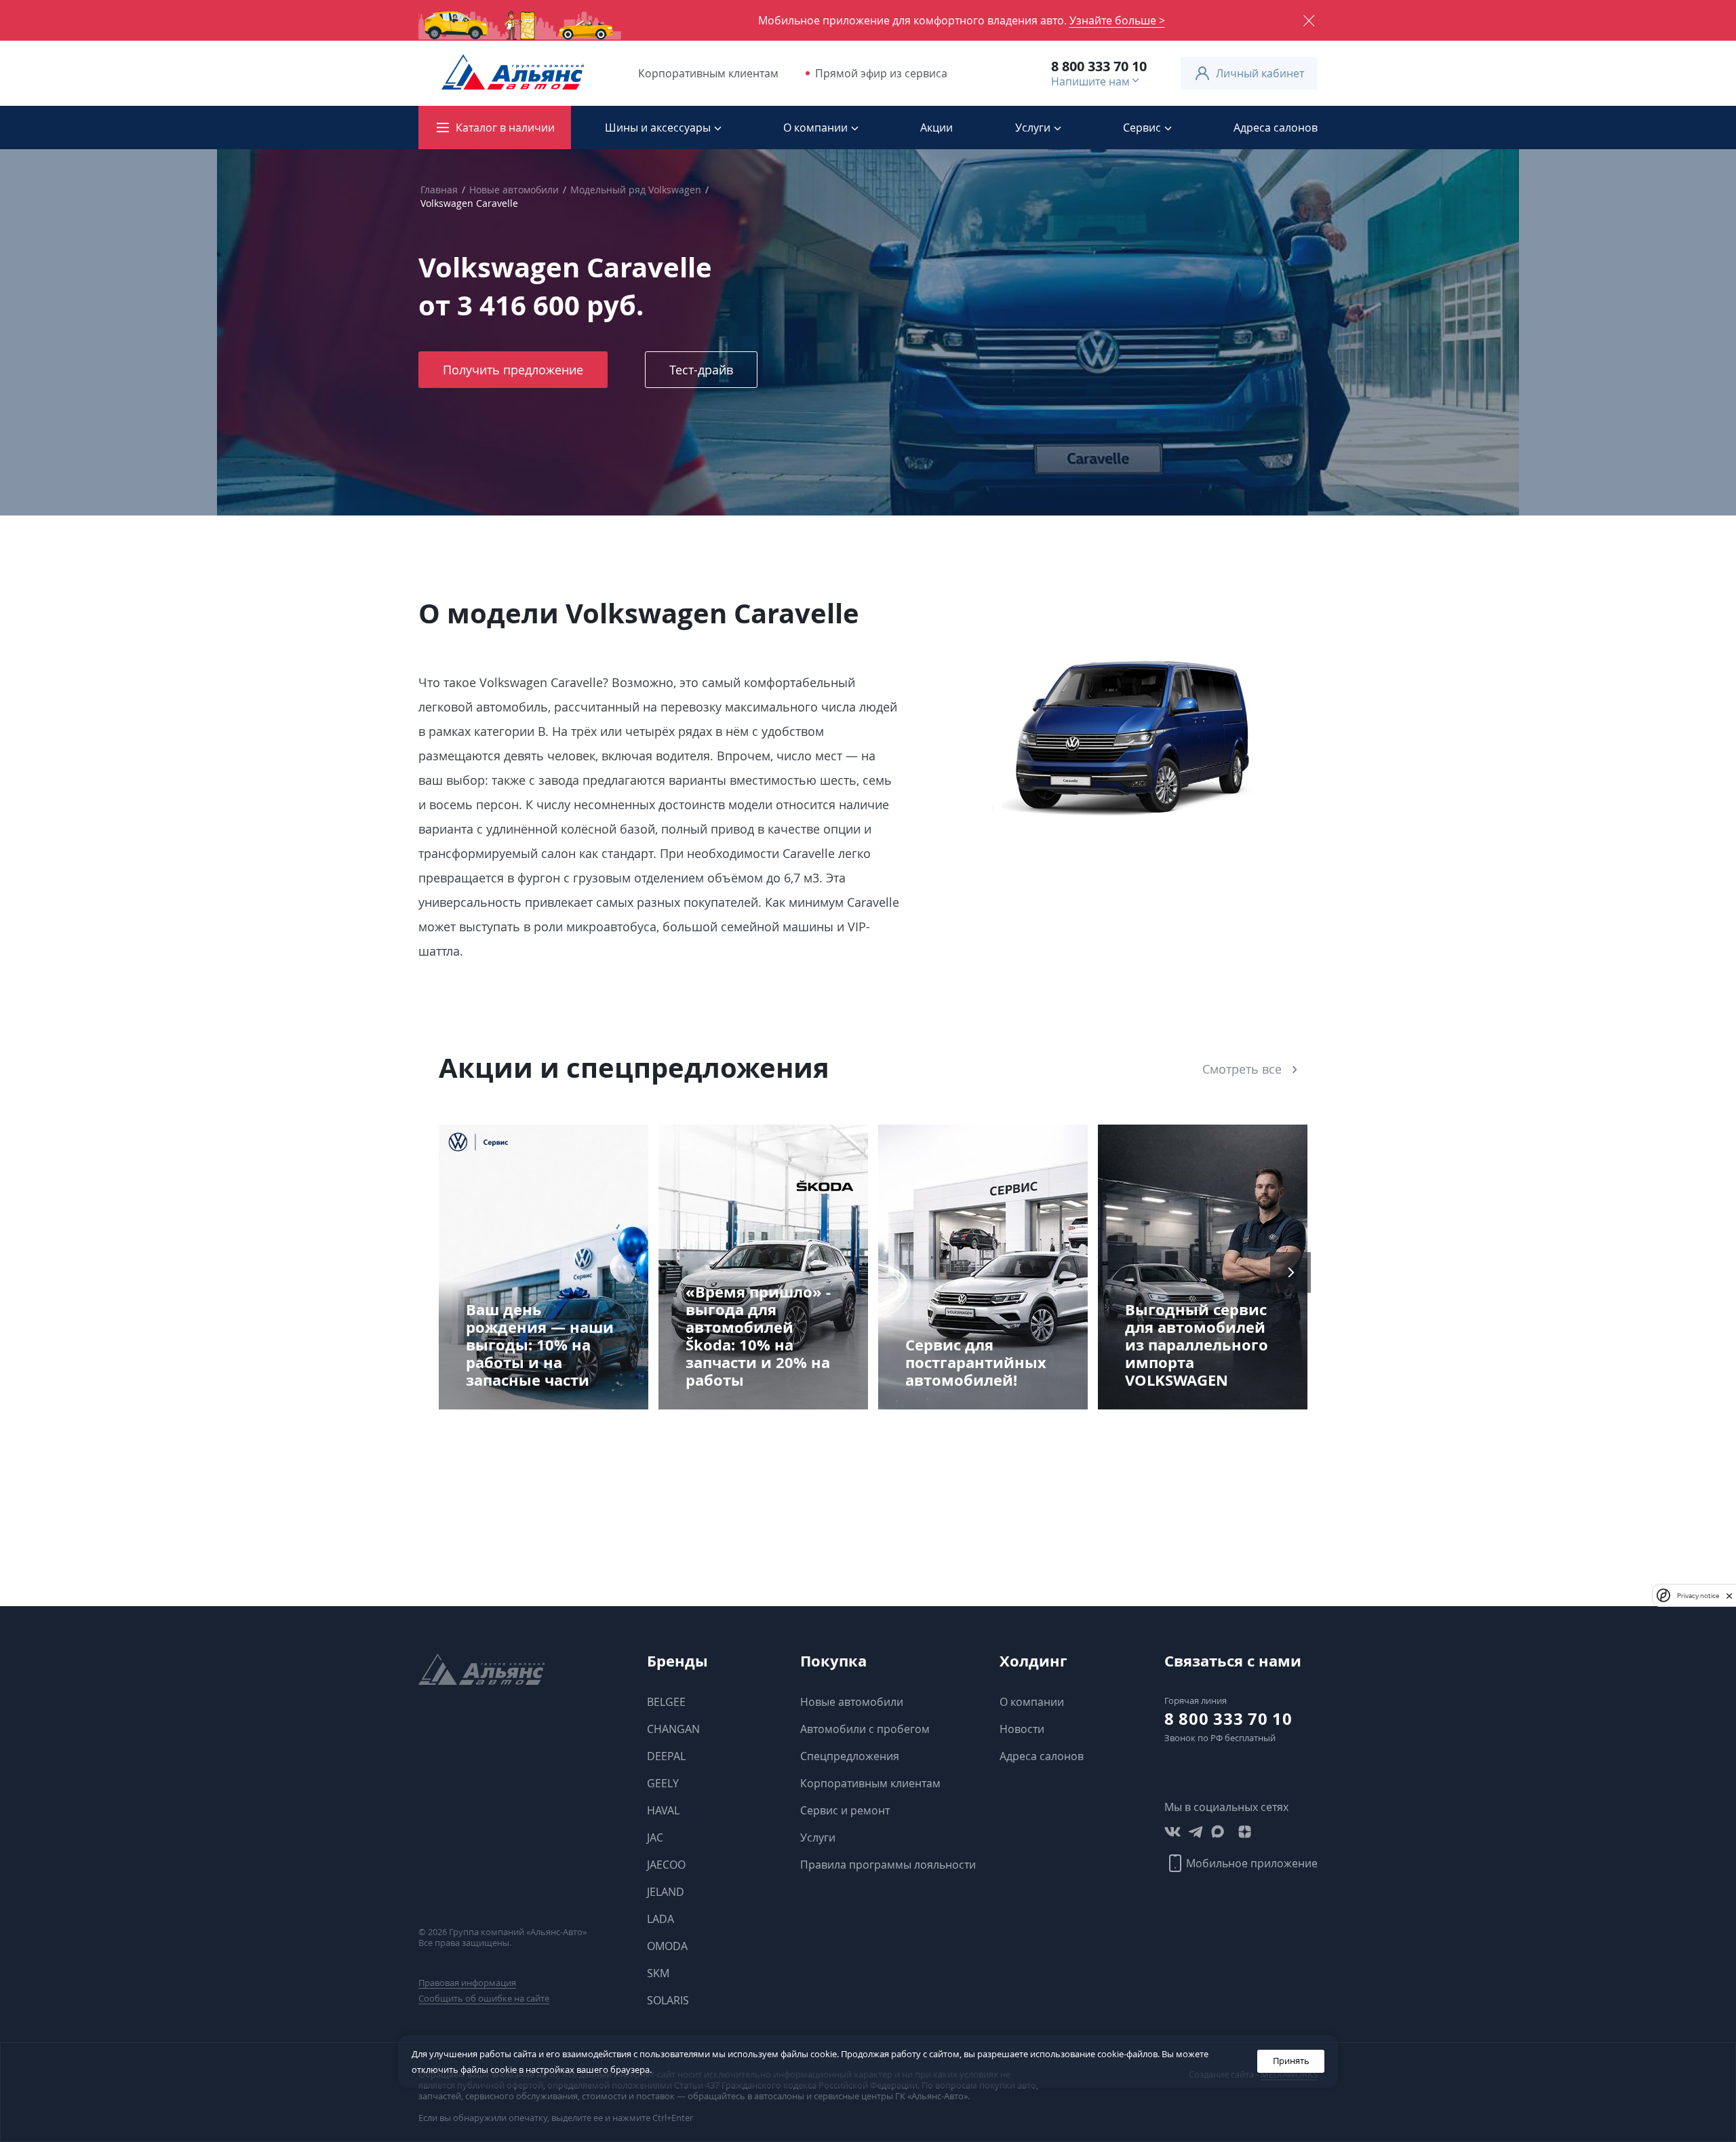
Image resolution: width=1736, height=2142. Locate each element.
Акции (936, 128)
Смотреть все (1242, 1069)
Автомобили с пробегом (865, 1729)
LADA (660, 1919)
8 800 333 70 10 (1099, 66)
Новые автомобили (514, 190)
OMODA (667, 1946)
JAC (655, 1837)
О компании (1032, 1702)
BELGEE (666, 1702)
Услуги (818, 1837)
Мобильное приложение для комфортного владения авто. (962, 20)
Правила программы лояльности (888, 1865)
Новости (1022, 1729)
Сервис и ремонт (845, 1810)
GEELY (663, 1783)
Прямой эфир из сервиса (881, 73)
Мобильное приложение (1252, 1863)
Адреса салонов (1276, 128)
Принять (1291, 2061)
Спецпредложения (850, 1756)
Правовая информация (467, 1983)
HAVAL (663, 1810)
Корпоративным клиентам (708, 73)
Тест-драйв (701, 370)
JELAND (666, 1892)
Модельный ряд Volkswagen (636, 190)
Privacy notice (1698, 1595)
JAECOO (666, 1865)
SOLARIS (668, 2000)
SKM (658, 1973)
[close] (1729, 1595)
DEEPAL (666, 1756)
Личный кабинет (1260, 73)
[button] (446, 1272)
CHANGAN (673, 1729)
